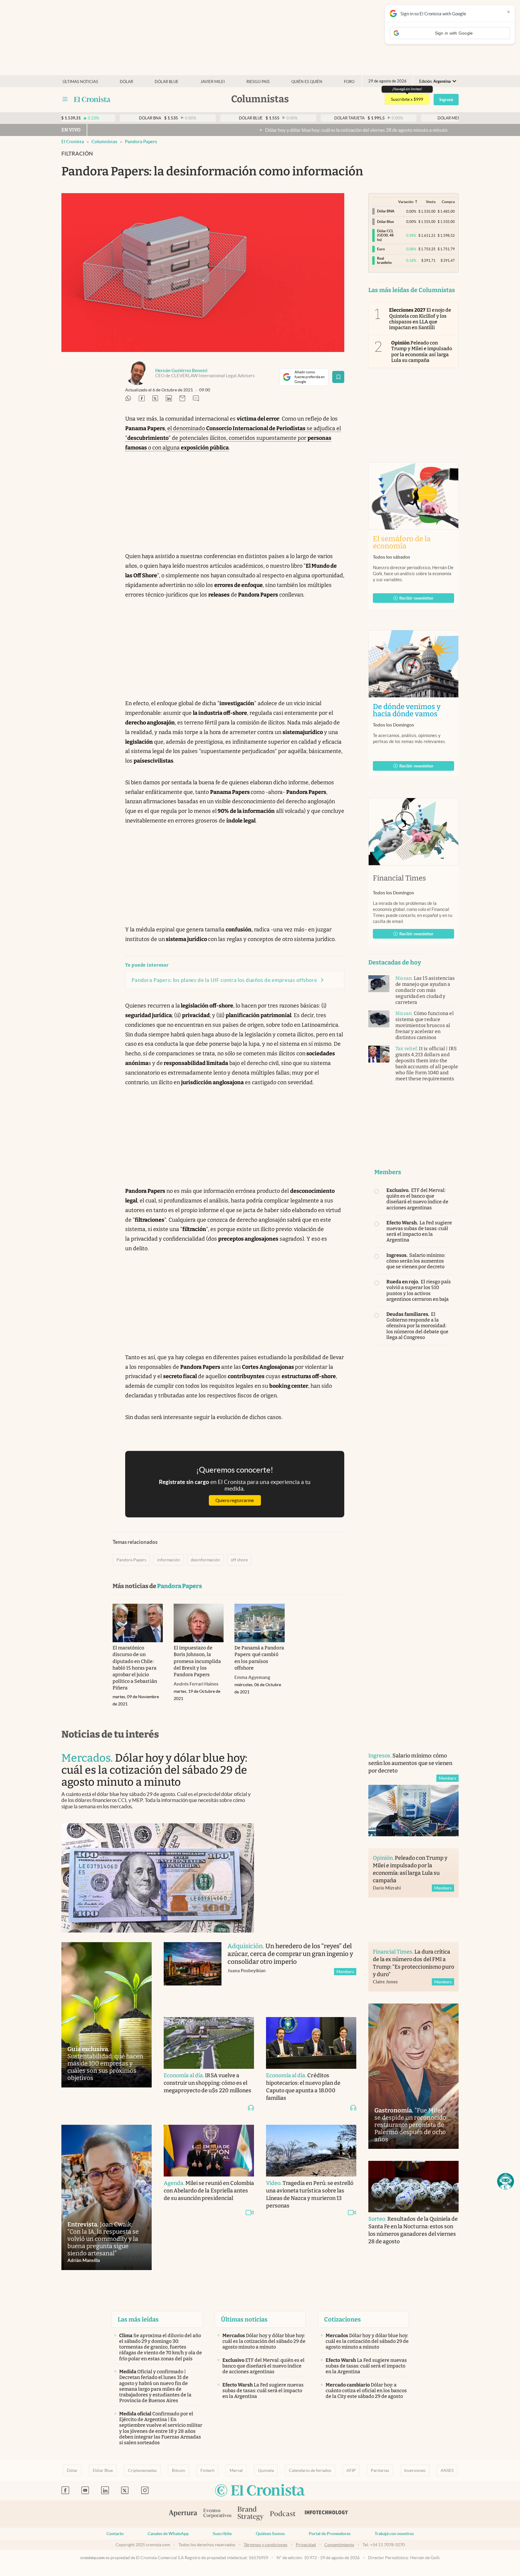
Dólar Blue (103, 2470)
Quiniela (266, 2470)
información (169, 1560)
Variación (406, 202)
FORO (349, 82)
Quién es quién (307, 82)
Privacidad (306, 2545)
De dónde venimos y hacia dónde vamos (413, 710)
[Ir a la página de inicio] (92, 99)
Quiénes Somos (270, 2534)
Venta (431, 202)
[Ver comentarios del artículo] (196, 399)
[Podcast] (283, 2514)
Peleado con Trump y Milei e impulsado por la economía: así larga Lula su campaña (422, 352)
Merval (236, 2470)
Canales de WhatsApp (168, 2534)
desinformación (205, 1560)
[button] (506, 2181)
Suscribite (222, 2534)
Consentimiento (339, 2545)
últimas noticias (80, 82)
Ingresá (446, 100)
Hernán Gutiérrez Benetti (181, 370)
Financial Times (399, 878)
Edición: (435, 81)
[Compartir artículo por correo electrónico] (182, 399)
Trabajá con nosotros (394, 2534)
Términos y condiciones (266, 2545)
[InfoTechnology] (327, 2514)
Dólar (126, 82)
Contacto (115, 2534)
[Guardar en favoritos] (338, 377)
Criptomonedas (142, 2470)
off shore (239, 1560)
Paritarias (380, 2470)
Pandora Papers (141, 142)
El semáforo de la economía (402, 542)
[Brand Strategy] (251, 2514)
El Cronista (73, 142)
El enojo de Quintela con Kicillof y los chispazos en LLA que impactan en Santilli (420, 319)
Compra (448, 202)
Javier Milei (213, 82)
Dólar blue (167, 82)
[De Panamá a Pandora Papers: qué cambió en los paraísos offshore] (260, 1623)
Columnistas (104, 142)
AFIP (351, 2470)
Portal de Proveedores (330, 2534)
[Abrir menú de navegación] (65, 99)
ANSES (447, 2470)
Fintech (207, 2470)
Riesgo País (258, 82)
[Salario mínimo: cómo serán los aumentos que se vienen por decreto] (413, 1811)
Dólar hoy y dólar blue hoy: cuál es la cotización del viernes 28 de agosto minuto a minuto (269, 130)
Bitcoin (179, 2470)
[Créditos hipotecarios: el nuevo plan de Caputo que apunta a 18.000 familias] (311, 2043)
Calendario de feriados (310, 2470)
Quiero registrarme (235, 1500)
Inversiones (415, 2470)
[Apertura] (183, 2514)
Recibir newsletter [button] (416, 598)
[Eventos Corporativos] (217, 2514)
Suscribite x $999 (407, 99)
